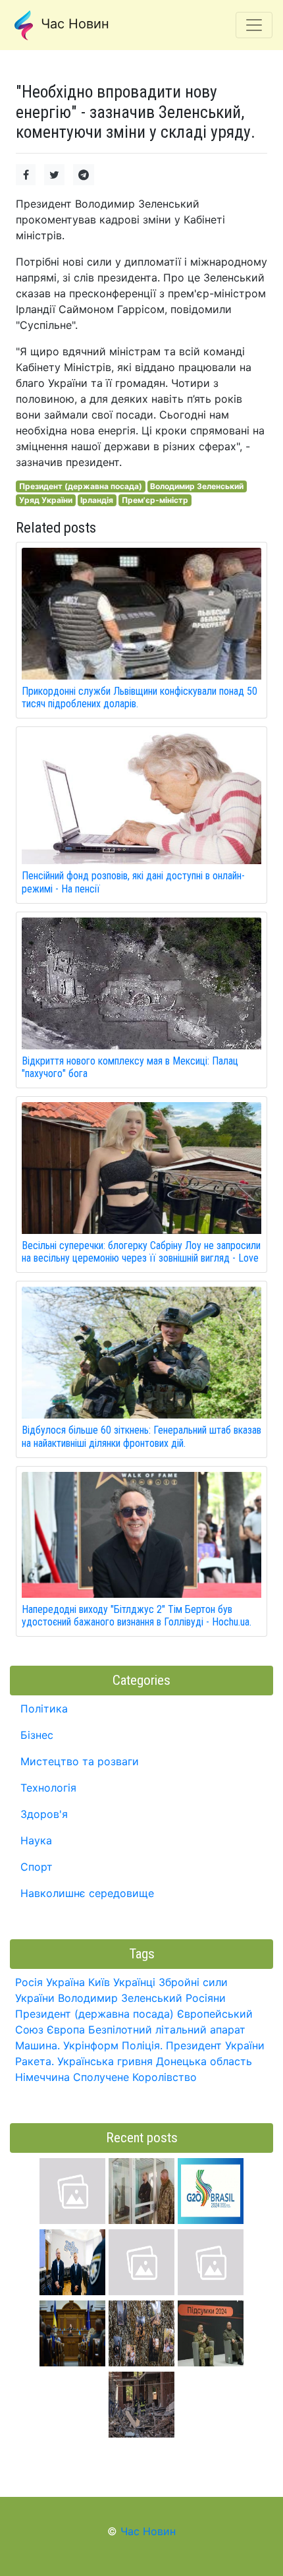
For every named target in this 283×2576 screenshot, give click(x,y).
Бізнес (37, 1735)
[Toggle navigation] (254, 25)
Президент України (215, 2045)
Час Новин (73, 24)
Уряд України (46, 500)
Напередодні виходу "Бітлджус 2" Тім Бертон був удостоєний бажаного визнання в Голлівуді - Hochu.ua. (137, 1616)
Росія (29, 1982)
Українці (134, 1982)
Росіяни (206, 1998)
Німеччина (42, 2077)
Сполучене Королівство (135, 2077)
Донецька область (204, 2061)
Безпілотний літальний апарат (167, 2030)
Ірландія (97, 500)
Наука (36, 1840)
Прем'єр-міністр (155, 500)
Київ (99, 1982)
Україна (65, 1982)
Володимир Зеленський (197, 486)
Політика (44, 1709)
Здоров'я (44, 1814)
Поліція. (142, 2045)
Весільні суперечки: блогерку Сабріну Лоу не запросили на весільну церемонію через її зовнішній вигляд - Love (141, 1252)
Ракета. (35, 2061)
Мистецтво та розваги (80, 1761)
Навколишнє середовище (87, 1893)
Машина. (38, 2045)
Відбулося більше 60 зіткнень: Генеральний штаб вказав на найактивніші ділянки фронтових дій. (141, 1436)
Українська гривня (105, 2061)
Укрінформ (91, 2045)
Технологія (48, 1788)
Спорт (37, 1867)
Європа (66, 2030)
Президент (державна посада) (81, 486)
